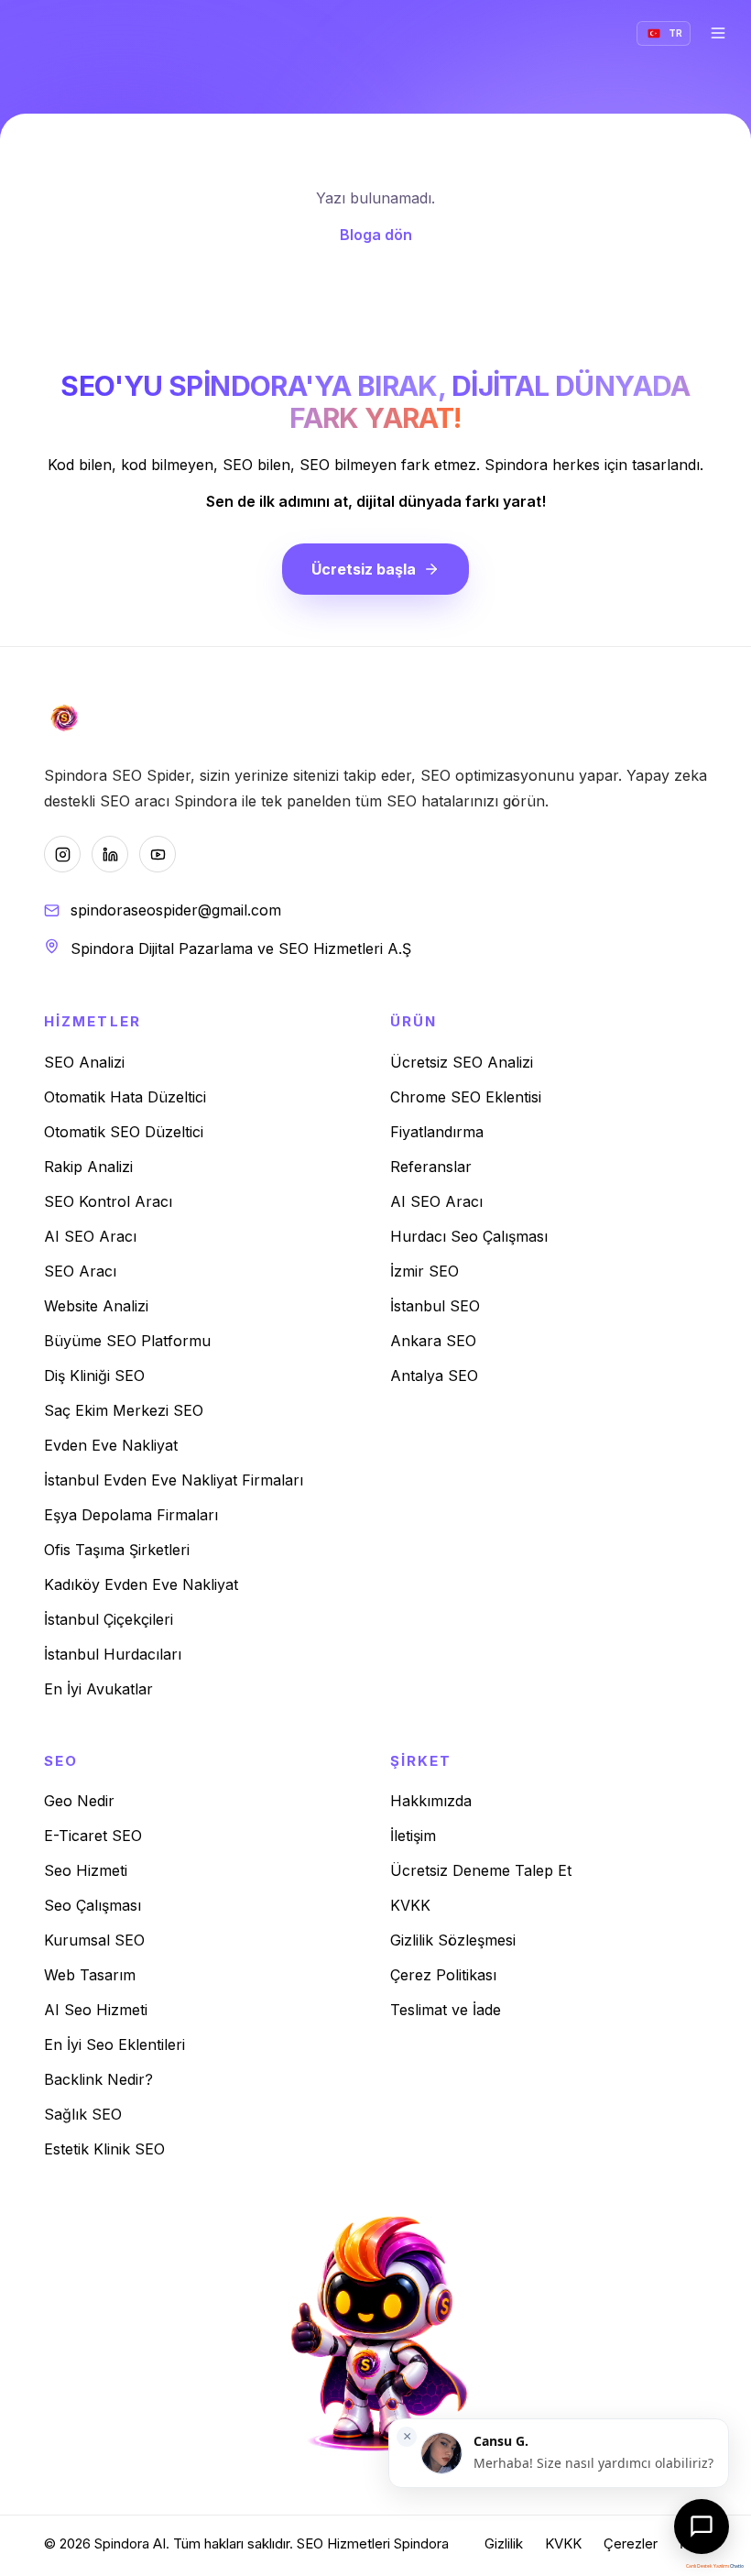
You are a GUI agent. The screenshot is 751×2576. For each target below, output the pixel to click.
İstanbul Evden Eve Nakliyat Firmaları (174, 1480)
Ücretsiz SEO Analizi (462, 1062)
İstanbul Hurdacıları (113, 1654)
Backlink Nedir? (98, 2079)
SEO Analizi (84, 1062)
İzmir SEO (424, 1271)
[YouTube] (158, 854)
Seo (61, 1761)
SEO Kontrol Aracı (108, 1201)
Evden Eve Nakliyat (111, 1445)
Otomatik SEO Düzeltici (124, 1132)
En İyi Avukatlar (98, 1689)
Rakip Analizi (88, 1167)
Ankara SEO (433, 1341)
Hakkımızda (431, 1801)
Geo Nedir (79, 1801)
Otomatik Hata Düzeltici (125, 1097)
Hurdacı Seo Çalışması (469, 1236)
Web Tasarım (90, 1975)
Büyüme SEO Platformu (127, 1341)
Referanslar (431, 1167)
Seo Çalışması (93, 1905)
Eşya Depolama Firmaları (131, 1515)
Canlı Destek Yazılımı (707, 2566)
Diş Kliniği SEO (94, 1376)
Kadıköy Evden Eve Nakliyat (141, 1584)
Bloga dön (376, 235)
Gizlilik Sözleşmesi (453, 1940)
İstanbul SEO (435, 1306)
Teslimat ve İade (446, 2010)
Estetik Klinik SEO (104, 2149)
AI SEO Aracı (90, 1236)
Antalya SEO (434, 1376)
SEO (310, 2543)
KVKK (410, 1905)
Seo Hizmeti (86, 1870)
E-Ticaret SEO (93, 1836)
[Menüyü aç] (718, 33)
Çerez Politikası (443, 1975)
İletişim (413, 1836)
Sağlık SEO (83, 2114)
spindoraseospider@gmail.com (176, 910)
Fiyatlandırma (437, 1132)
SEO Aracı (80, 1271)
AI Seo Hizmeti (96, 2010)
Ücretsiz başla (364, 569)
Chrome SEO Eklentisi (466, 1097)
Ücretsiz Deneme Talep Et (481, 1870)
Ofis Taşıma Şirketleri (117, 1550)
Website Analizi (96, 1306)
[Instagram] (62, 854)
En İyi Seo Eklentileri (114, 2044)
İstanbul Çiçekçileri (109, 1619)
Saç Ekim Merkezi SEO (124, 1410)
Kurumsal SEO (94, 1940)
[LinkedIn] (110, 854)
